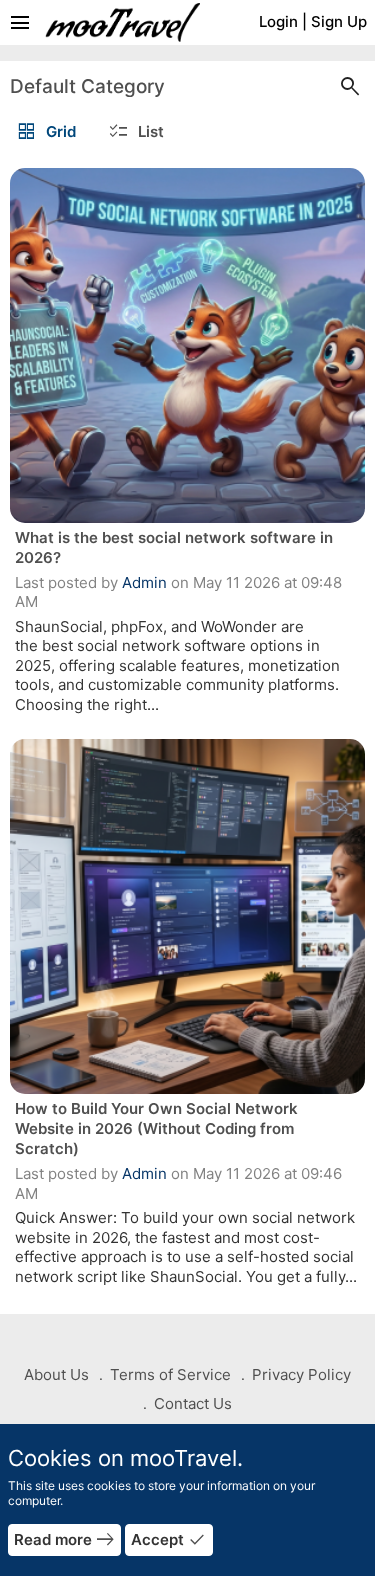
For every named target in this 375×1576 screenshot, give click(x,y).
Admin (144, 582)
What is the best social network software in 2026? (174, 547)
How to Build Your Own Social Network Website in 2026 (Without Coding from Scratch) (156, 1128)
